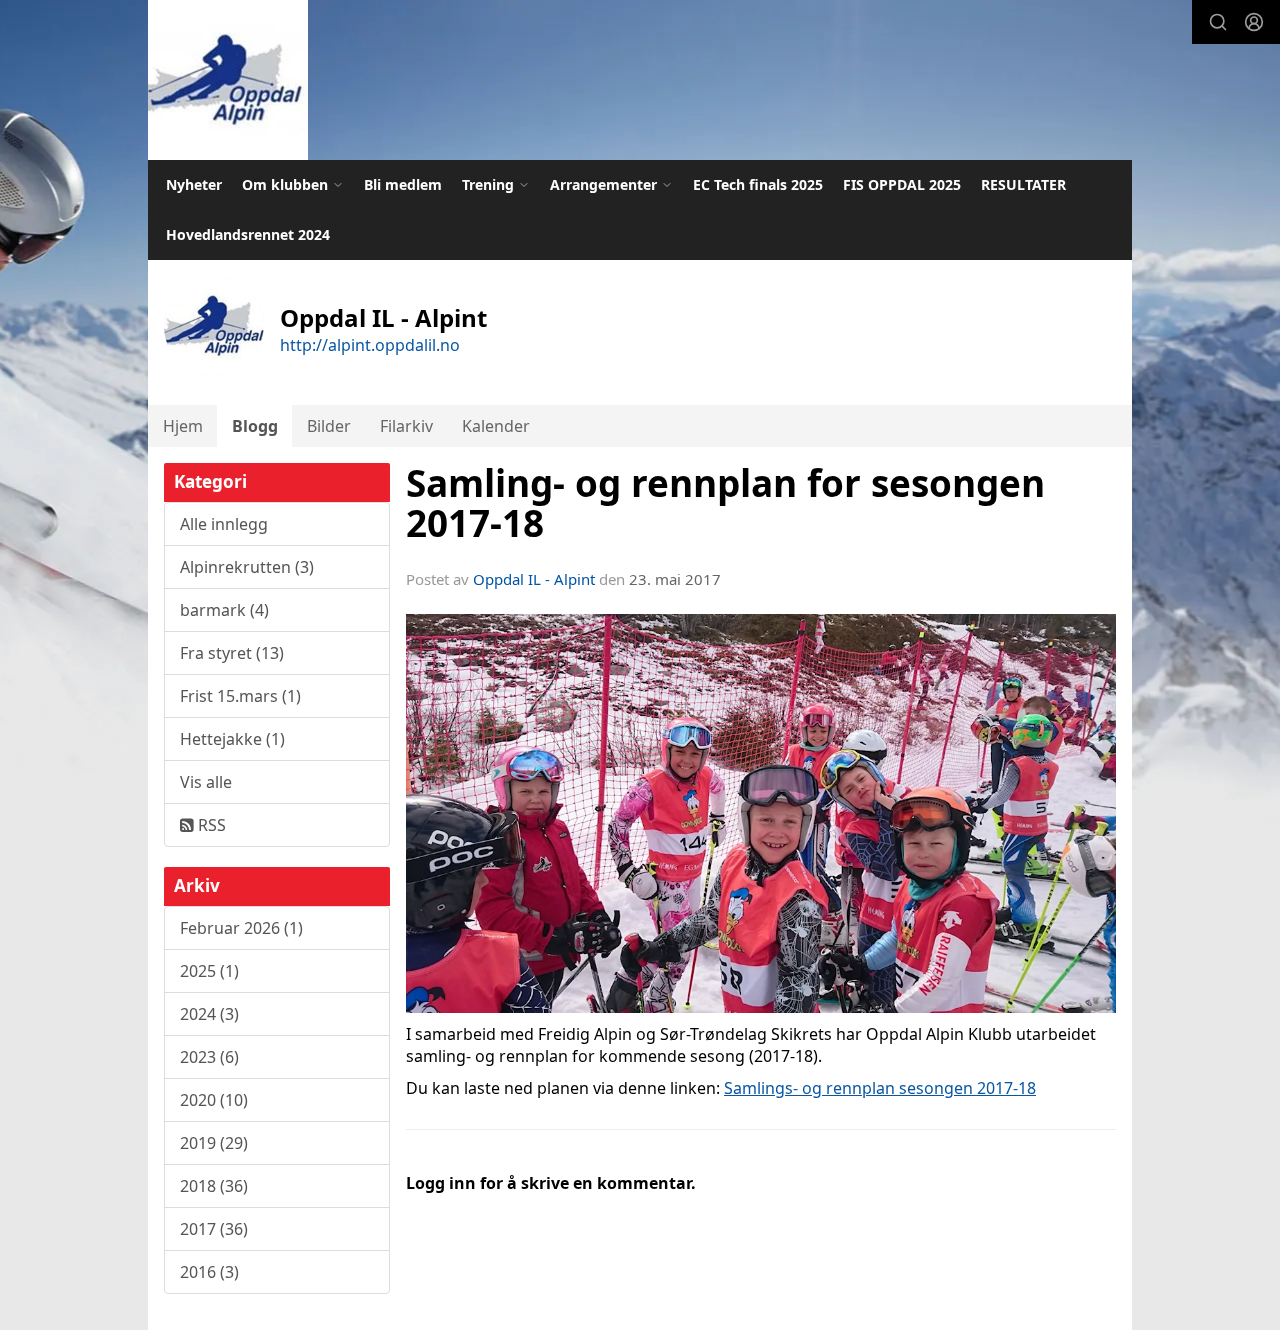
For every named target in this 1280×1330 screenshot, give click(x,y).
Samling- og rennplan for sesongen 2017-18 (725, 503)
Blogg (255, 426)
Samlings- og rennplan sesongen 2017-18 (880, 1088)
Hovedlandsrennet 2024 (248, 234)
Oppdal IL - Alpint (534, 579)
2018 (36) (214, 1186)
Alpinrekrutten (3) (247, 567)
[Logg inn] (1254, 22)
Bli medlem (403, 184)
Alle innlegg (224, 524)
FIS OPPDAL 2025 (902, 184)
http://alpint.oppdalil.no (370, 345)
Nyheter (194, 184)
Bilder (329, 426)
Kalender (496, 426)
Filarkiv (406, 426)
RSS (210, 825)
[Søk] (1218, 22)
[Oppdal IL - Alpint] (228, 80)
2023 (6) (209, 1057)
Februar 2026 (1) (241, 928)
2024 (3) (209, 1014)
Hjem (183, 426)
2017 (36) (214, 1229)
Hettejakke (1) (232, 739)
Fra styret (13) (232, 653)
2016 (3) (209, 1272)
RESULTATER (1023, 184)
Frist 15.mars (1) (240, 696)
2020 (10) (214, 1100)
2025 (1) (209, 971)
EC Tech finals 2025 (758, 184)
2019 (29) (214, 1143)
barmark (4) (224, 610)
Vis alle (206, 782)
